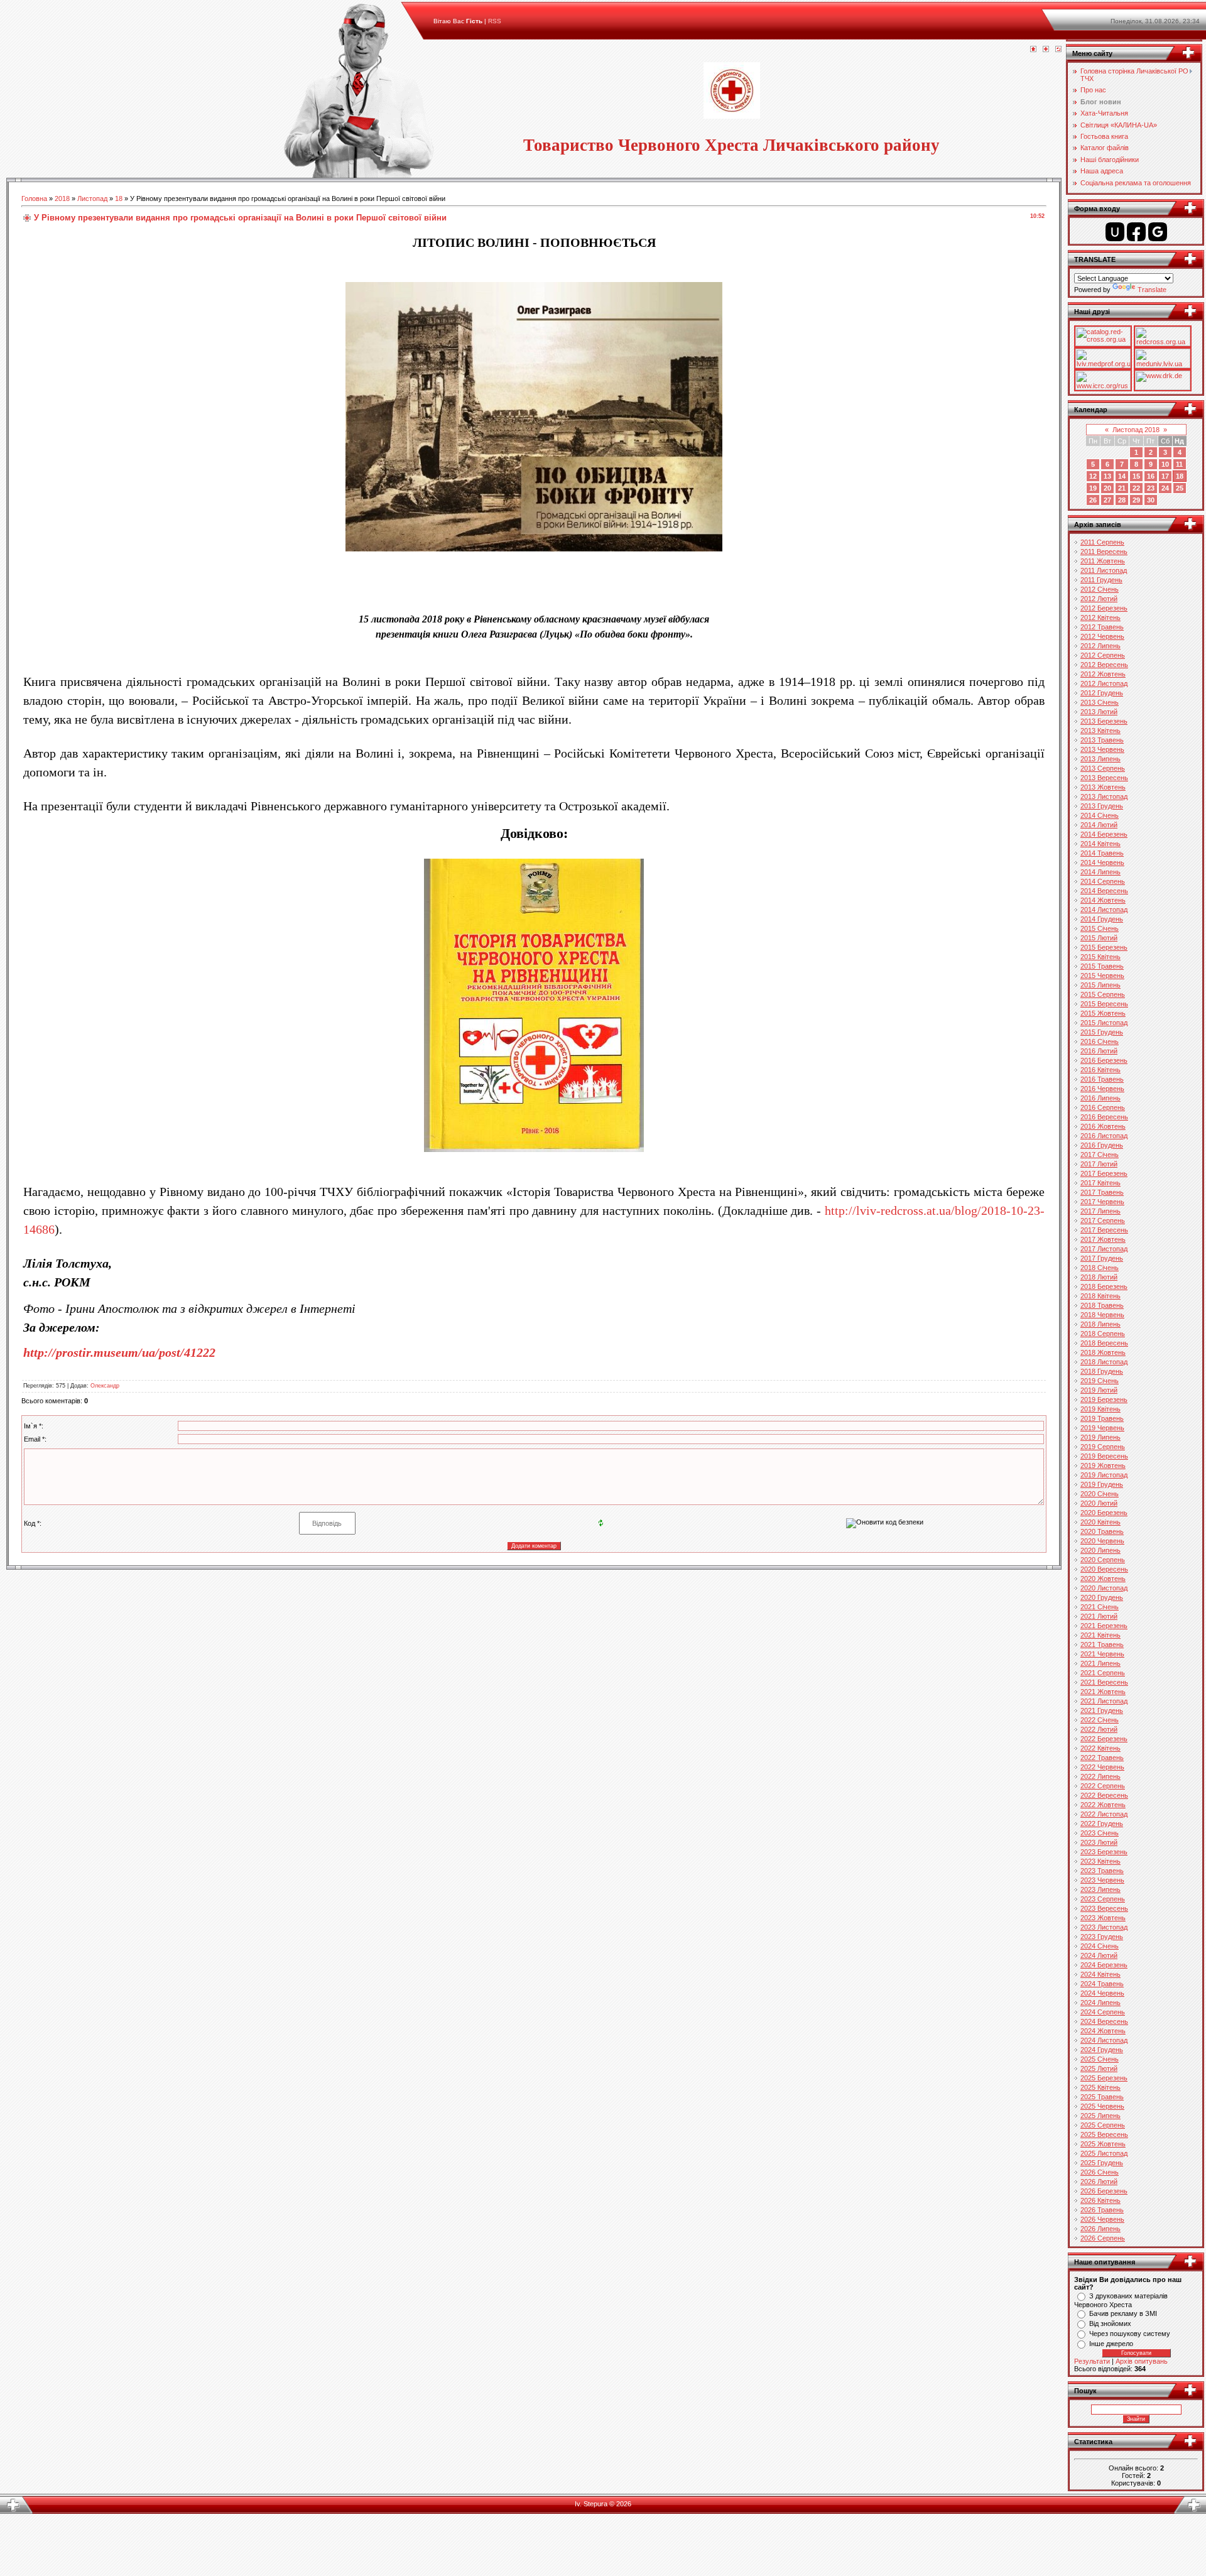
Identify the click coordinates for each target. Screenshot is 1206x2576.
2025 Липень (1100, 2116)
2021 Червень (1102, 1654)
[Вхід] (1058, 50)
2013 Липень (1100, 759)
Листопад (92, 198)
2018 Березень (1104, 1286)
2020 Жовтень (1103, 1579)
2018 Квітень (1100, 1296)
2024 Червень (1102, 1993)
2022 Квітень (1100, 1748)
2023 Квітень (1100, 1861)
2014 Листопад (1104, 910)
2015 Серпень (1103, 994)
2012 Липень (1100, 646)
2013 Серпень (1103, 768)
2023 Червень (1102, 1880)
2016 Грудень (1102, 1145)
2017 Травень (1102, 1192)
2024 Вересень (1104, 2021)
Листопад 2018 (1136, 430)
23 (1151, 488)
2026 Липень (1100, 2229)
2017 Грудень (1102, 1258)
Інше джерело (1111, 2344)
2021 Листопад (1104, 1701)
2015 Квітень (1100, 957)
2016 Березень (1104, 1060)
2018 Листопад (1104, 1362)
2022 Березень (1104, 1739)
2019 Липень (1100, 1437)
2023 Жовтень (1103, 1918)
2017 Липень (1100, 1211)
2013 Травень (1102, 740)
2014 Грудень (1102, 919)
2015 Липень (1100, 985)
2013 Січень (1100, 702)
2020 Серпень (1103, 1560)
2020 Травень (1102, 1531)
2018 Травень (1102, 1305)
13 (1107, 476)
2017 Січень (1100, 1155)
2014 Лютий (1099, 825)
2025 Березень (1104, 2078)
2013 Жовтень (1103, 787)
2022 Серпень (1103, 1786)
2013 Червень (1102, 749)
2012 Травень (1102, 627)
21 (1122, 488)
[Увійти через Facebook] (1136, 232)
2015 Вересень (1104, 1004)
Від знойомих (1110, 2323)
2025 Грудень (1102, 2163)
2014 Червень (1102, 862)
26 (1093, 500)
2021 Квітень (1100, 1635)
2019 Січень (1100, 1381)
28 (1122, 500)
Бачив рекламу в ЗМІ (1123, 2313)
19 (1093, 488)
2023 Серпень (1103, 1899)
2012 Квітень (1100, 617)
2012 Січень (1100, 589)
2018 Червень (1102, 1315)
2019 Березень (1104, 1399)
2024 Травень (1102, 1984)
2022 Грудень (1102, 1823)
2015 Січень (1100, 928)
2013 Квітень (1100, 731)
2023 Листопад (1104, 1927)
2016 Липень (1100, 1098)
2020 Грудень (1102, 1597)
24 (1165, 488)
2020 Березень (1104, 1513)
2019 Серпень (1103, 1447)
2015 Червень (1102, 976)
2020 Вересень (1104, 1569)
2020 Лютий (1099, 1503)
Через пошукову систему (1130, 2334)
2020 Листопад (1104, 1588)
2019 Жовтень (1103, 1465)
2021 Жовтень (1103, 1692)
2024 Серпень (1103, 2012)
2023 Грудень (1102, 1937)
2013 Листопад (1104, 796)
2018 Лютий (1099, 1277)
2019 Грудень (1102, 1484)
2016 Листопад (1104, 1136)
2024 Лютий (1099, 1955)
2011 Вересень (1104, 552)
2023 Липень (1100, 1889)
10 (1165, 464)
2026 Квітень (1100, 2200)
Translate (1152, 290)
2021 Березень (1104, 1626)
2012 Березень (1104, 608)
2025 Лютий (1099, 2068)
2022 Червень (1102, 1767)
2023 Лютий (1099, 1842)
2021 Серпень (1103, 1673)
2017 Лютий (1099, 1164)
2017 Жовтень (1103, 1239)
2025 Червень (1102, 2106)
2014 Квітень (1100, 844)
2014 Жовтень (1103, 900)
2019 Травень (1102, 1418)
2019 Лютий (1099, 1390)
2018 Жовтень (1103, 1352)
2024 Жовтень (1103, 2031)
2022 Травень (1102, 1758)
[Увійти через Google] (1158, 232)
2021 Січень (1100, 1607)
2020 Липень (1100, 1550)
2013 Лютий (1099, 712)
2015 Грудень (1102, 1032)
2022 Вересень (1104, 1795)
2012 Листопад (1104, 683)
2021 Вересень (1104, 1682)
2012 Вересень (1104, 665)
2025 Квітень (1100, 2087)
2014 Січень (1100, 815)
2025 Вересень (1104, 2134)
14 (1122, 476)
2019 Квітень (1100, 1409)
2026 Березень (1104, 2191)
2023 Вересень (1104, 1908)
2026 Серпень (1103, 2238)
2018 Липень (1100, 1324)
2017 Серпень (1103, 1220)
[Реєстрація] (1046, 50)
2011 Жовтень (1103, 561)
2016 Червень (1102, 1089)
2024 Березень (1104, 1965)
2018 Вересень (1104, 1343)
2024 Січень (1100, 1946)
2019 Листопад (1104, 1475)
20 (1107, 488)
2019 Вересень (1104, 1456)
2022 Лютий (1099, 1729)
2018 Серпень (1103, 1334)
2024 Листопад (1104, 2040)
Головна (34, 198)
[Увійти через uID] (1115, 232)
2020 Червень (1102, 1541)
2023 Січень (1100, 1833)
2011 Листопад (1104, 570)
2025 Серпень (1103, 2125)
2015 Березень (1104, 947)
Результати (1092, 2361)
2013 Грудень (1102, 806)
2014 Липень (1100, 872)
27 (1107, 500)
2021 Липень (1100, 1663)
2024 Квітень (1100, 1974)
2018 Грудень (1102, 1371)
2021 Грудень (1102, 1710)
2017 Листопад (1104, 1249)
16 (1151, 476)
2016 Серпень (1103, 1107)
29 (1136, 500)
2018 (62, 198)
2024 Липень (1100, 2003)
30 (1151, 500)
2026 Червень (1102, 2219)
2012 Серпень (1103, 655)
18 (119, 198)
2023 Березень (1104, 1852)
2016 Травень (1102, 1079)
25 (1180, 488)
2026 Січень (1100, 2172)
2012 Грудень (1102, 693)
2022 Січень (1100, 1720)
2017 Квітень (1100, 1183)
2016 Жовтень (1103, 1126)
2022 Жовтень (1103, 1805)
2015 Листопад (1104, 1023)
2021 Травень (1102, 1644)
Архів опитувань (1142, 2361)
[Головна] (1033, 50)
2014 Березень (1104, 834)
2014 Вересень (1104, 891)
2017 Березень (1104, 1173)
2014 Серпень (1103, 881)
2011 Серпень (1102, 542)
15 (1136, 476)
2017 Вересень (1104, 1230)
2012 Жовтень (1103, 674)
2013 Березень (1104, 721)
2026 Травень (1102, 2210)
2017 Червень (1102, 1202)
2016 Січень (1100, 1041)
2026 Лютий (1099, 2182)
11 (1179, 464)
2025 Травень (1102, 2097)
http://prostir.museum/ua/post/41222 (119, 1352)
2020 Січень (1100, 1494)
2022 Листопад (1104, 1814)
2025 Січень (1100, 2059)
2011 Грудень (1101, 580)
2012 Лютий (1099, 599)
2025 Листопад (1104, 2153)
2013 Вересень (1104, 778)
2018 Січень (1100, 1268)
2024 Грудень (1102, 2050)
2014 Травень (1102, 853)
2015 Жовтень (1103, 1013)
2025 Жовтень (1103, 2144)
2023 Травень (1102, 1871)
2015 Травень (1102, 966)
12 (1093, 476)
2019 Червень (1102, 1428)
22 (1136, 488)
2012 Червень (1102, 636)
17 (1165, 476)
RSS (495, 21)
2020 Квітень (1100, 1522)
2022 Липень (1100, 1776)
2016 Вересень (1104, 1117)
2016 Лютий (1099, 1051)
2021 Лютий (1099, 1616)
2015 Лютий (1099, 938)
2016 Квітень (1100, 1070)
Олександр (105, 1386)
